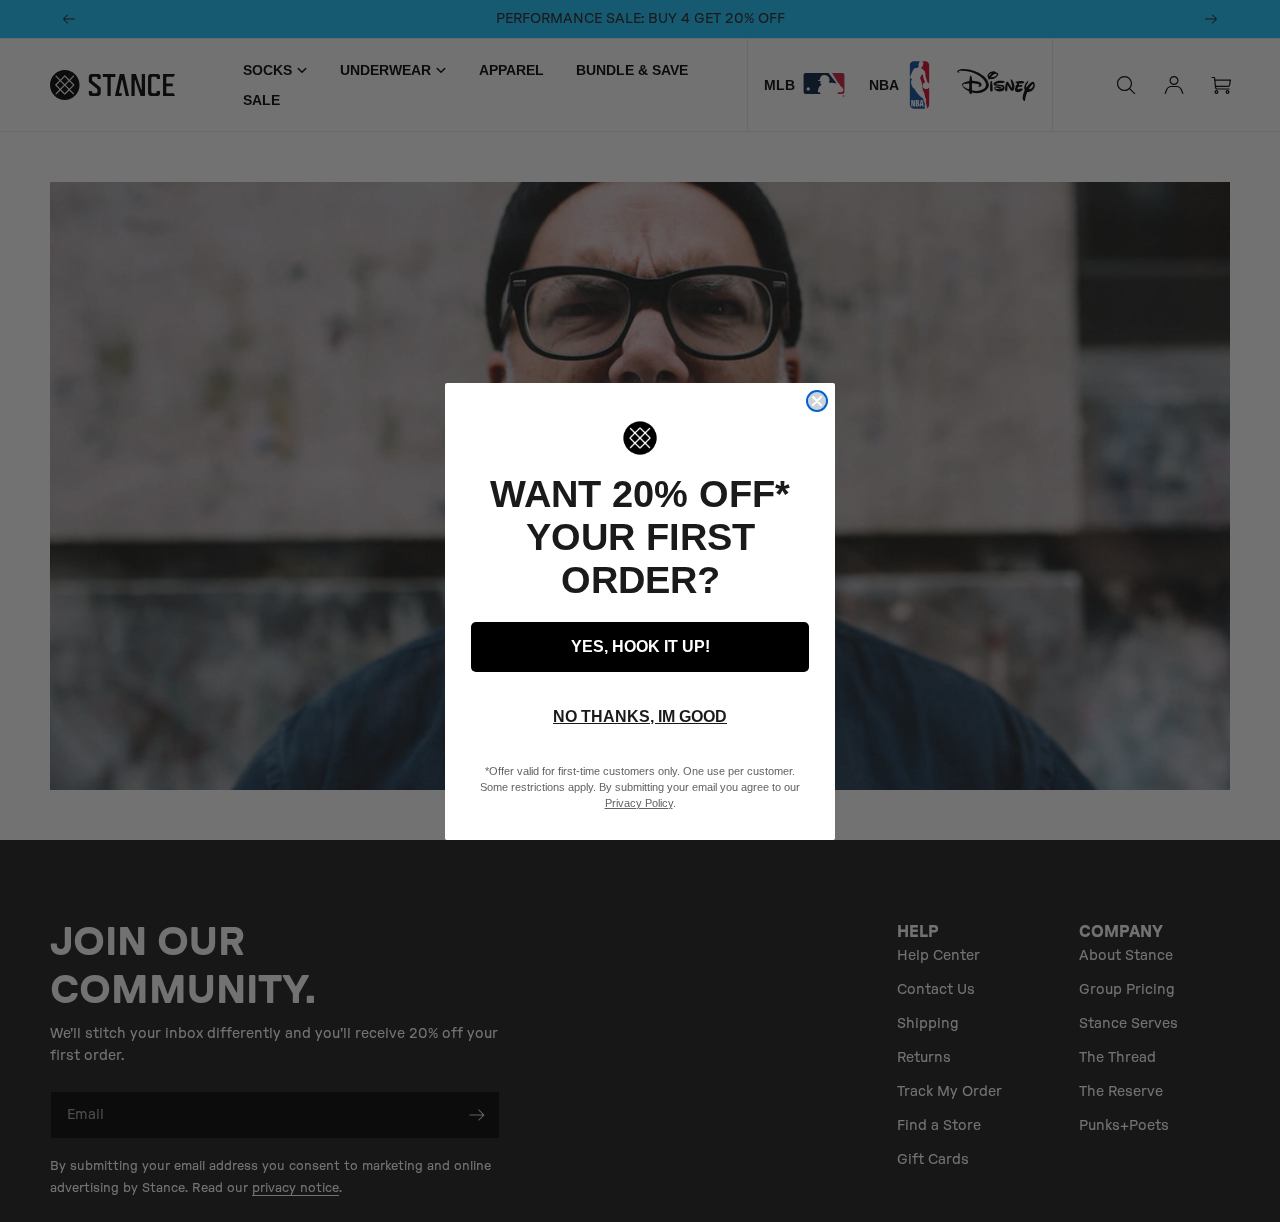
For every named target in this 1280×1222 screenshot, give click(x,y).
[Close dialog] (817, 401)
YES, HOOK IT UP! (640, 646)
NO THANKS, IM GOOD (640, 716)
